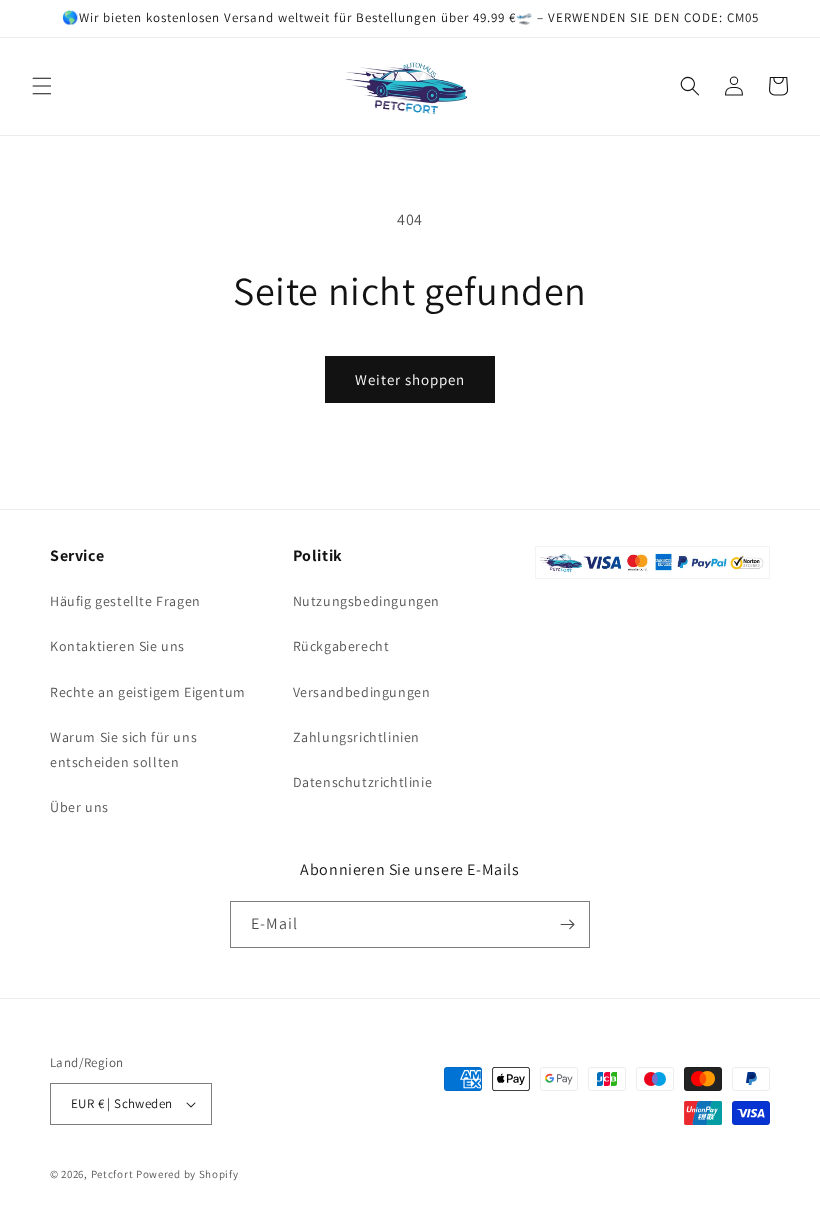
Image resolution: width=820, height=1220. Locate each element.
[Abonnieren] (567, 924)
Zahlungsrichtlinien (356, 737)
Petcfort (112, 1174)
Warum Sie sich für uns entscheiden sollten (123, 749)
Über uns (79, 807)
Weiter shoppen (410, 379)
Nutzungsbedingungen (366, 601)
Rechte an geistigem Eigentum (148, 692)
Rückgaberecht (341, 646)
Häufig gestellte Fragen (125, 601)
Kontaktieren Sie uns (117, 646)
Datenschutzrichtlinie (363, 782)
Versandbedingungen (362, 692)
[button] (42, 86)
